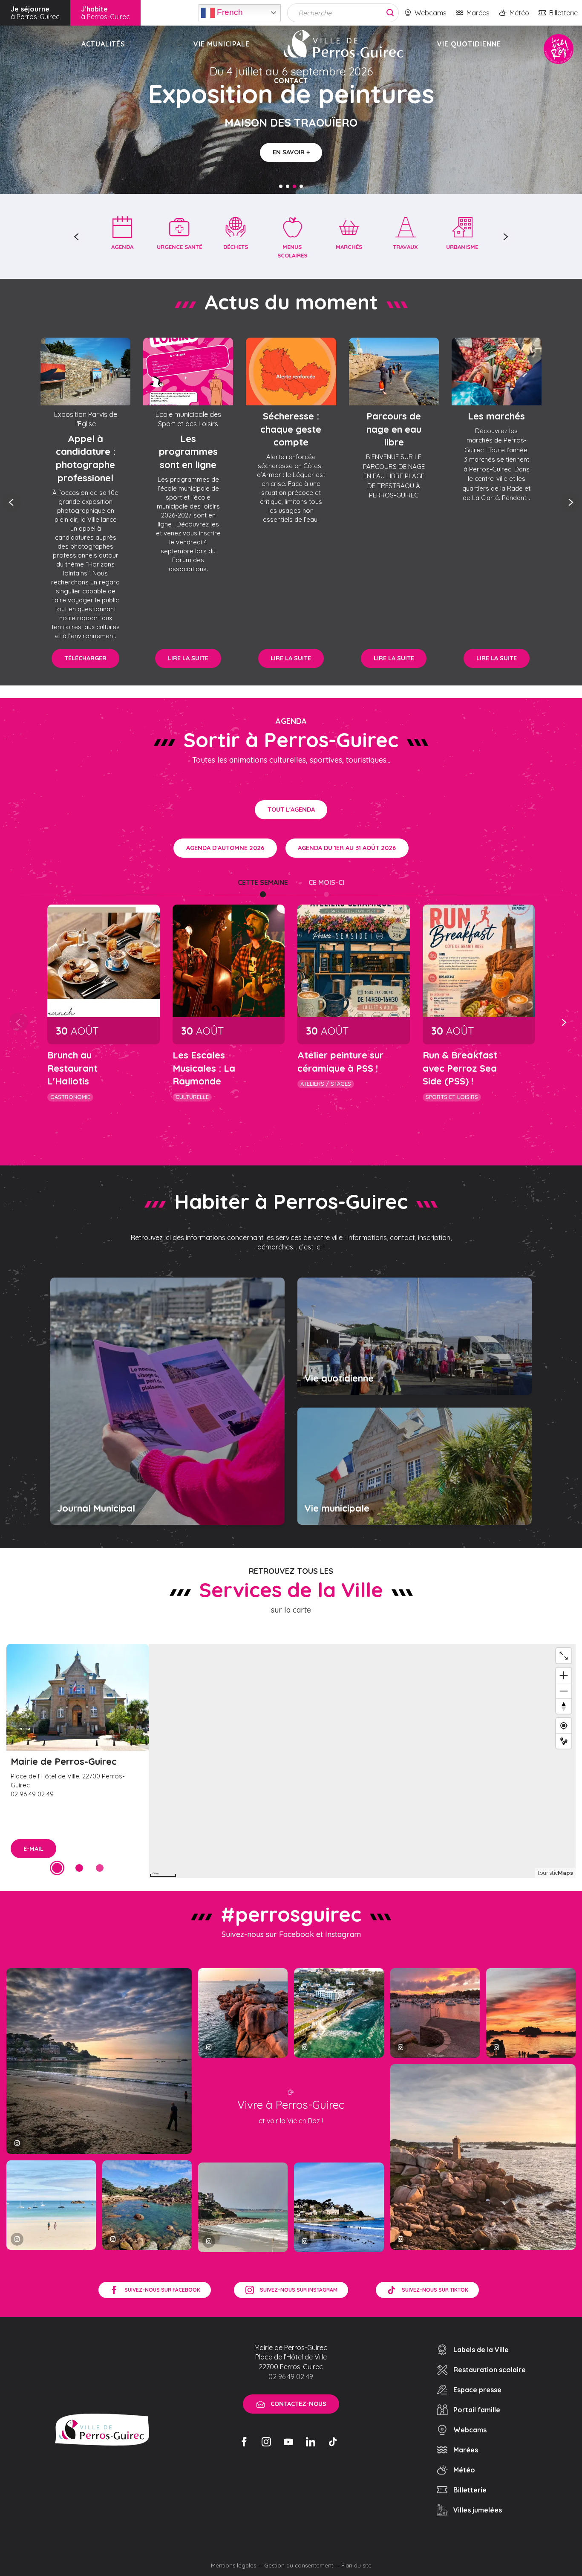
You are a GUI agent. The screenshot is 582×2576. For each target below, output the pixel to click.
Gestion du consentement (299, 2565)
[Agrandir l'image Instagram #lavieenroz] (147, 2205)
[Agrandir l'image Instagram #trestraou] (99, 2061)
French (229, 12)
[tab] (263, 882)
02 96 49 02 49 (291, 2377)
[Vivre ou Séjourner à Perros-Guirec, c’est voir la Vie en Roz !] (343, 44)
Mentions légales (233, 2565)
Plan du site (356, 2565)
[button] (77, 237)
